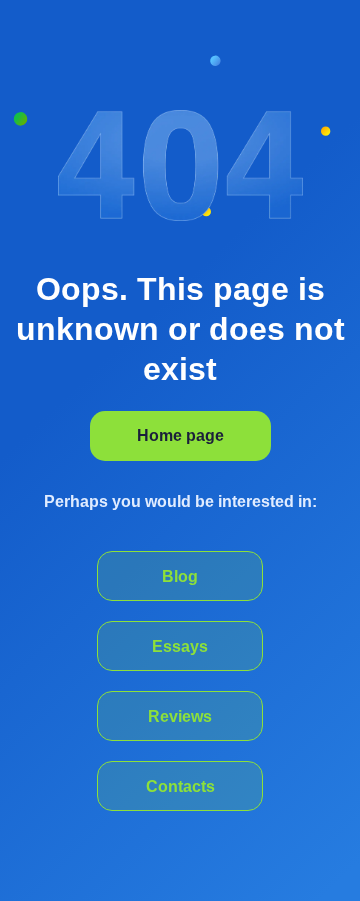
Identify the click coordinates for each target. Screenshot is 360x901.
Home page (180, 435)
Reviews (180, 716)
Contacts (180, 786)
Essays (180, 646)
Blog (180, 576)
